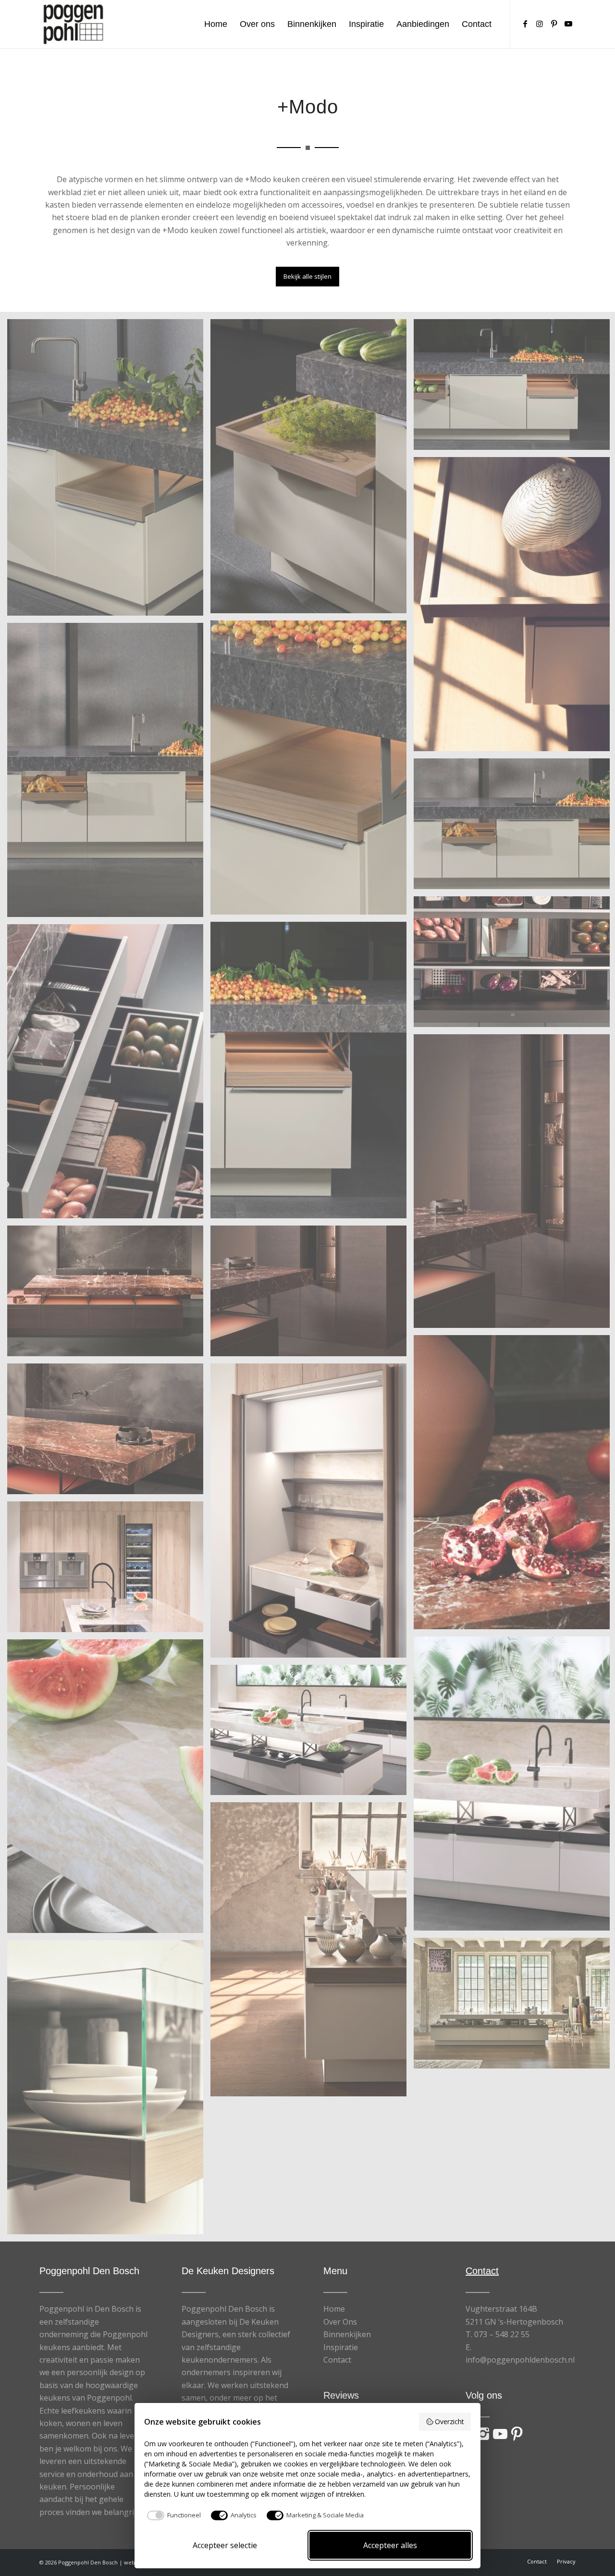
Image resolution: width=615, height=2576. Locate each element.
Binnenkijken (347, 2334)
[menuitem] (216, 24)
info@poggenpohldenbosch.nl (520, 2360)
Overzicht (449, 2421)
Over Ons (340, 2322)
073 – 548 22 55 (502, 2334)
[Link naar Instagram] (540, 24)
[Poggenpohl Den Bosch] (73, 24)
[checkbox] (172, 2515)
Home (334, 2309)
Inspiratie (341, 2347)
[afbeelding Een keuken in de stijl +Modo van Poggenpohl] (109, 471)
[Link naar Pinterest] (554, 24)
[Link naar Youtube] (568, 24)
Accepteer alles (390, 2545)
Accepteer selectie (225, 2545)
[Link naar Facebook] (525, 24)
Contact (337, 2360)
